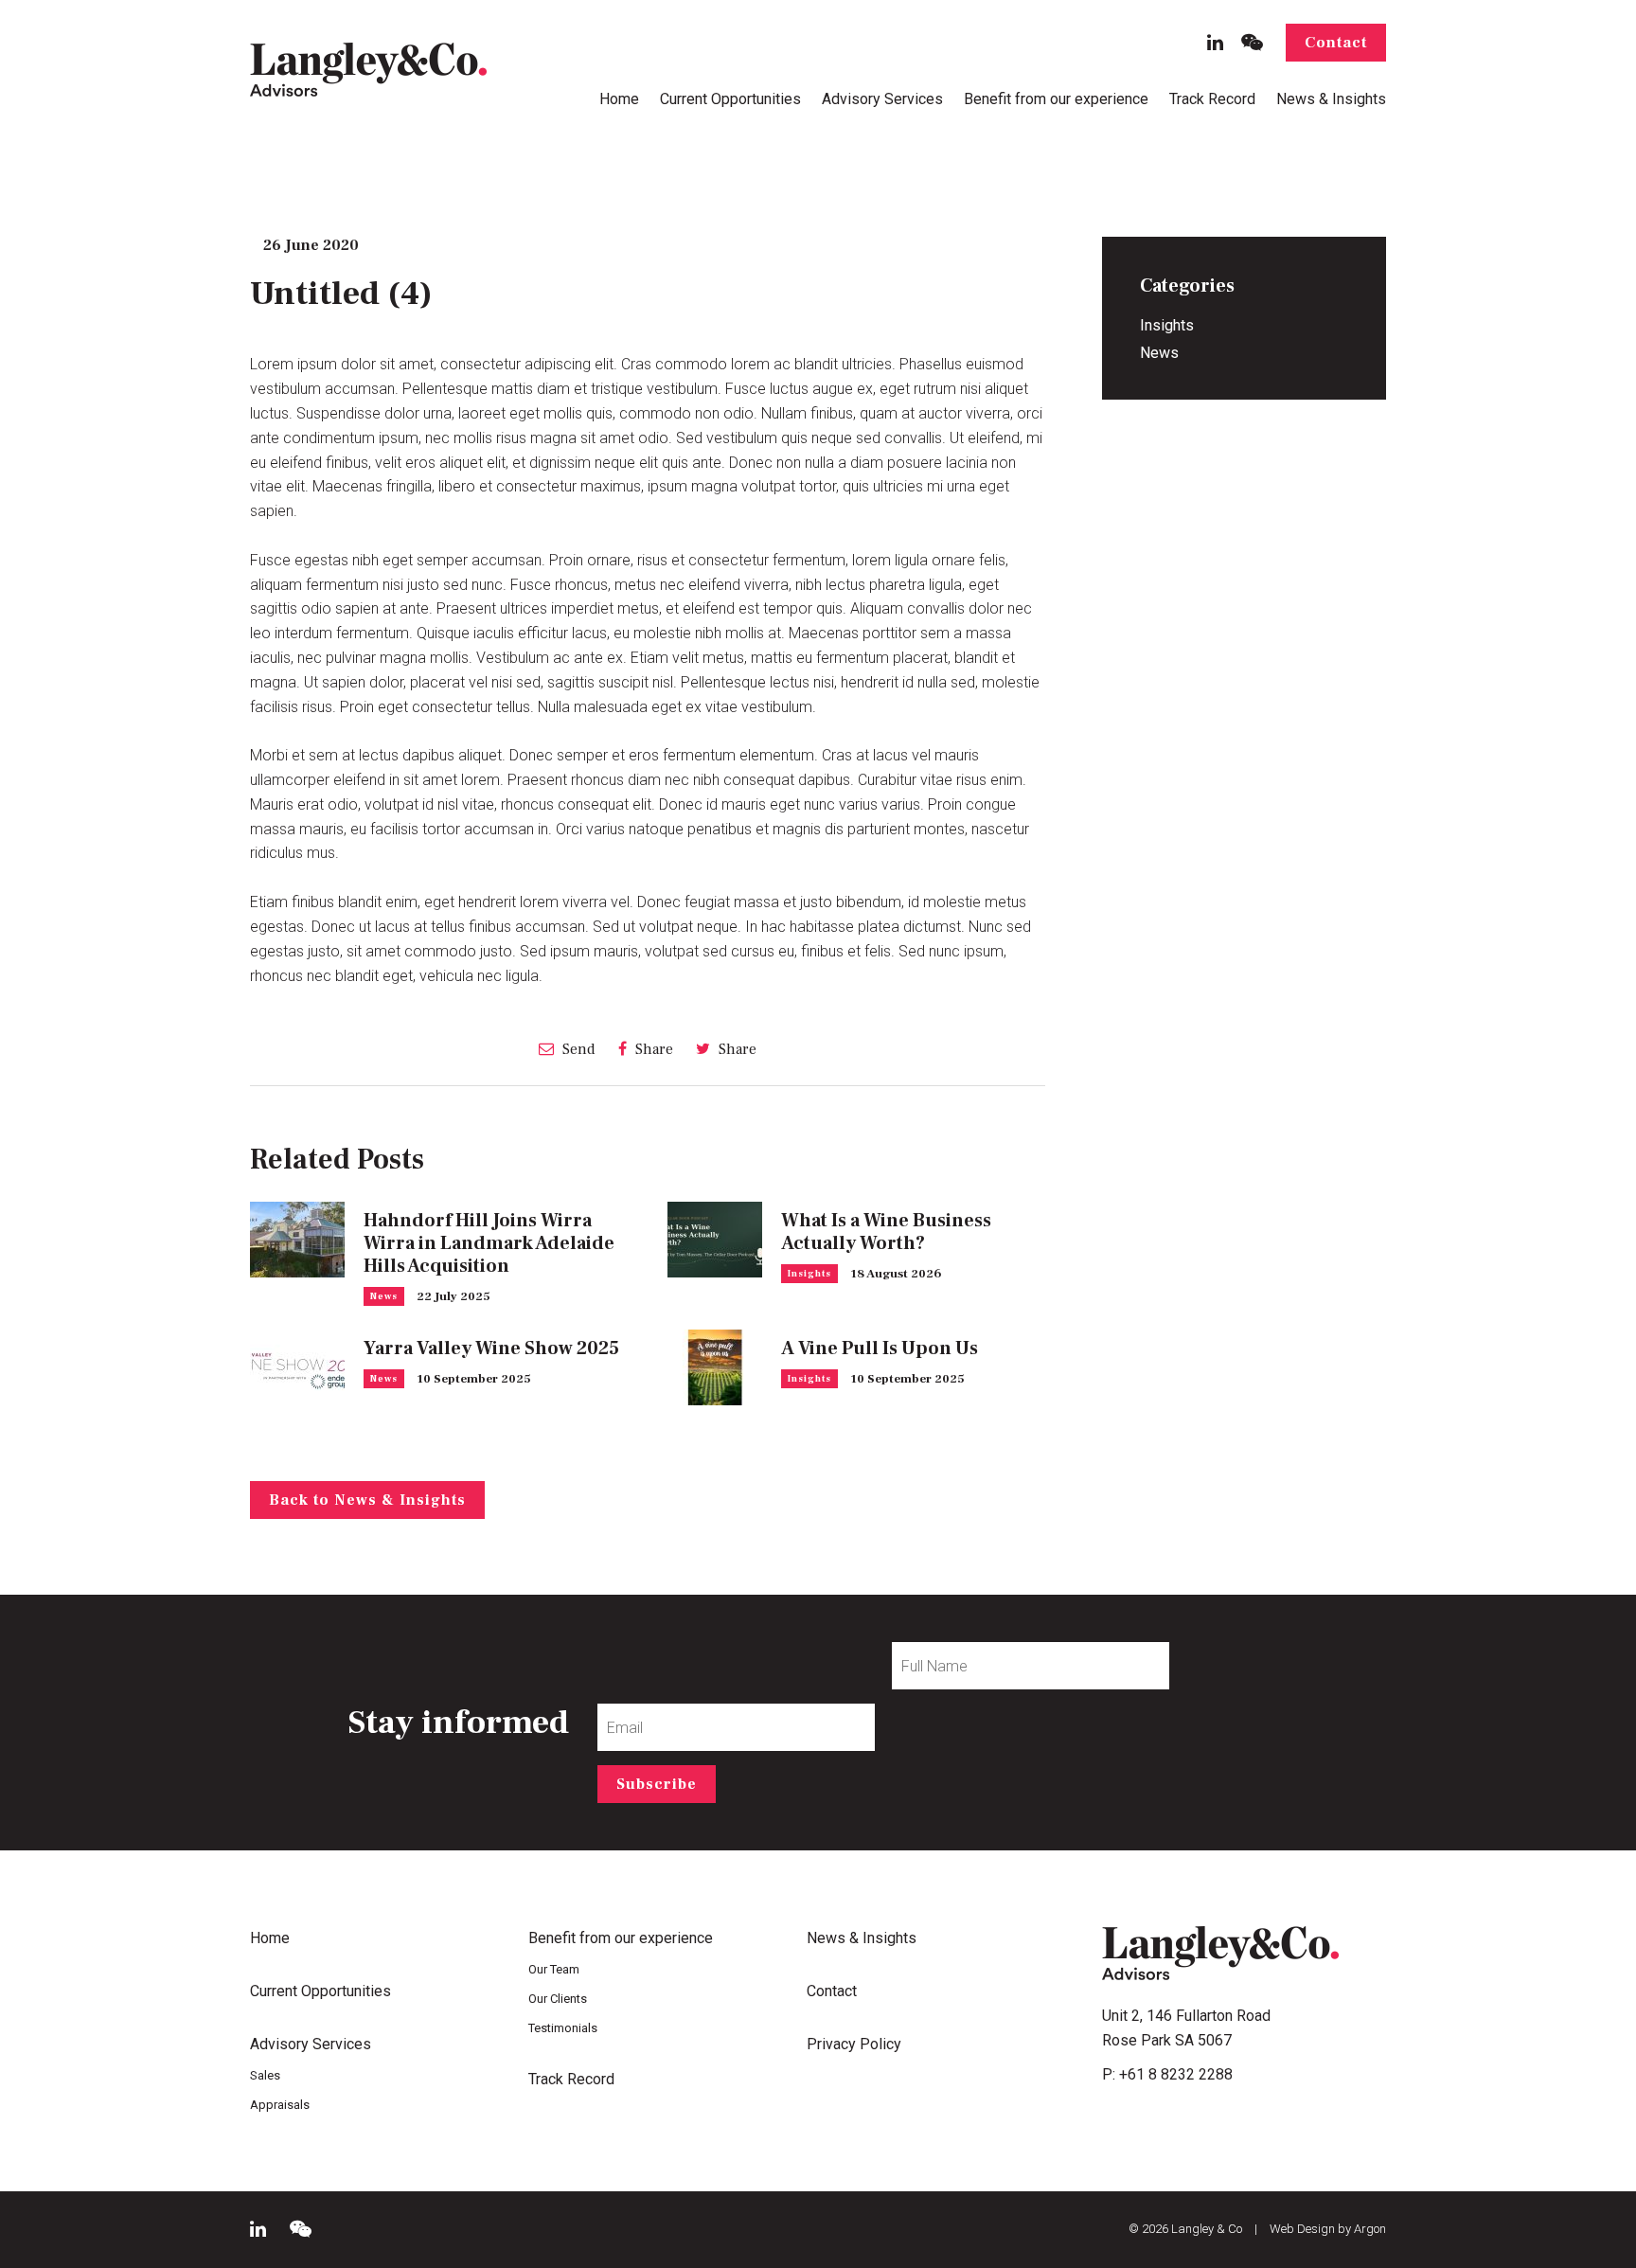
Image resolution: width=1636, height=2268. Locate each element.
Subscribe (657, 1784)
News (384, 1296)
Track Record (1212, 99)
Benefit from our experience (1056, 99)
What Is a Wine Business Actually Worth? (886, 1232)
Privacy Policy (854, 2044)
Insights (809, 1273)
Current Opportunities (730, 99)
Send (577, 1049)
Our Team (554, 1969)
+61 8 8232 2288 (1176, 2074)
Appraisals (280, 2105)
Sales (265, 2075)
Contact (1336, 43)
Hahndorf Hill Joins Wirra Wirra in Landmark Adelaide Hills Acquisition (489, 1243)
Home (619, 99)
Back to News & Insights (367, 1500)
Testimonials (563, 2028)
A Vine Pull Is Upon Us (880, 1348)
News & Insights (1331, 99)
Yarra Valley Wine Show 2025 (491, 1348)
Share (652, 1049)
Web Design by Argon (1328, 2229)
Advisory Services (882, 99)
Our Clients (558, 1999)
